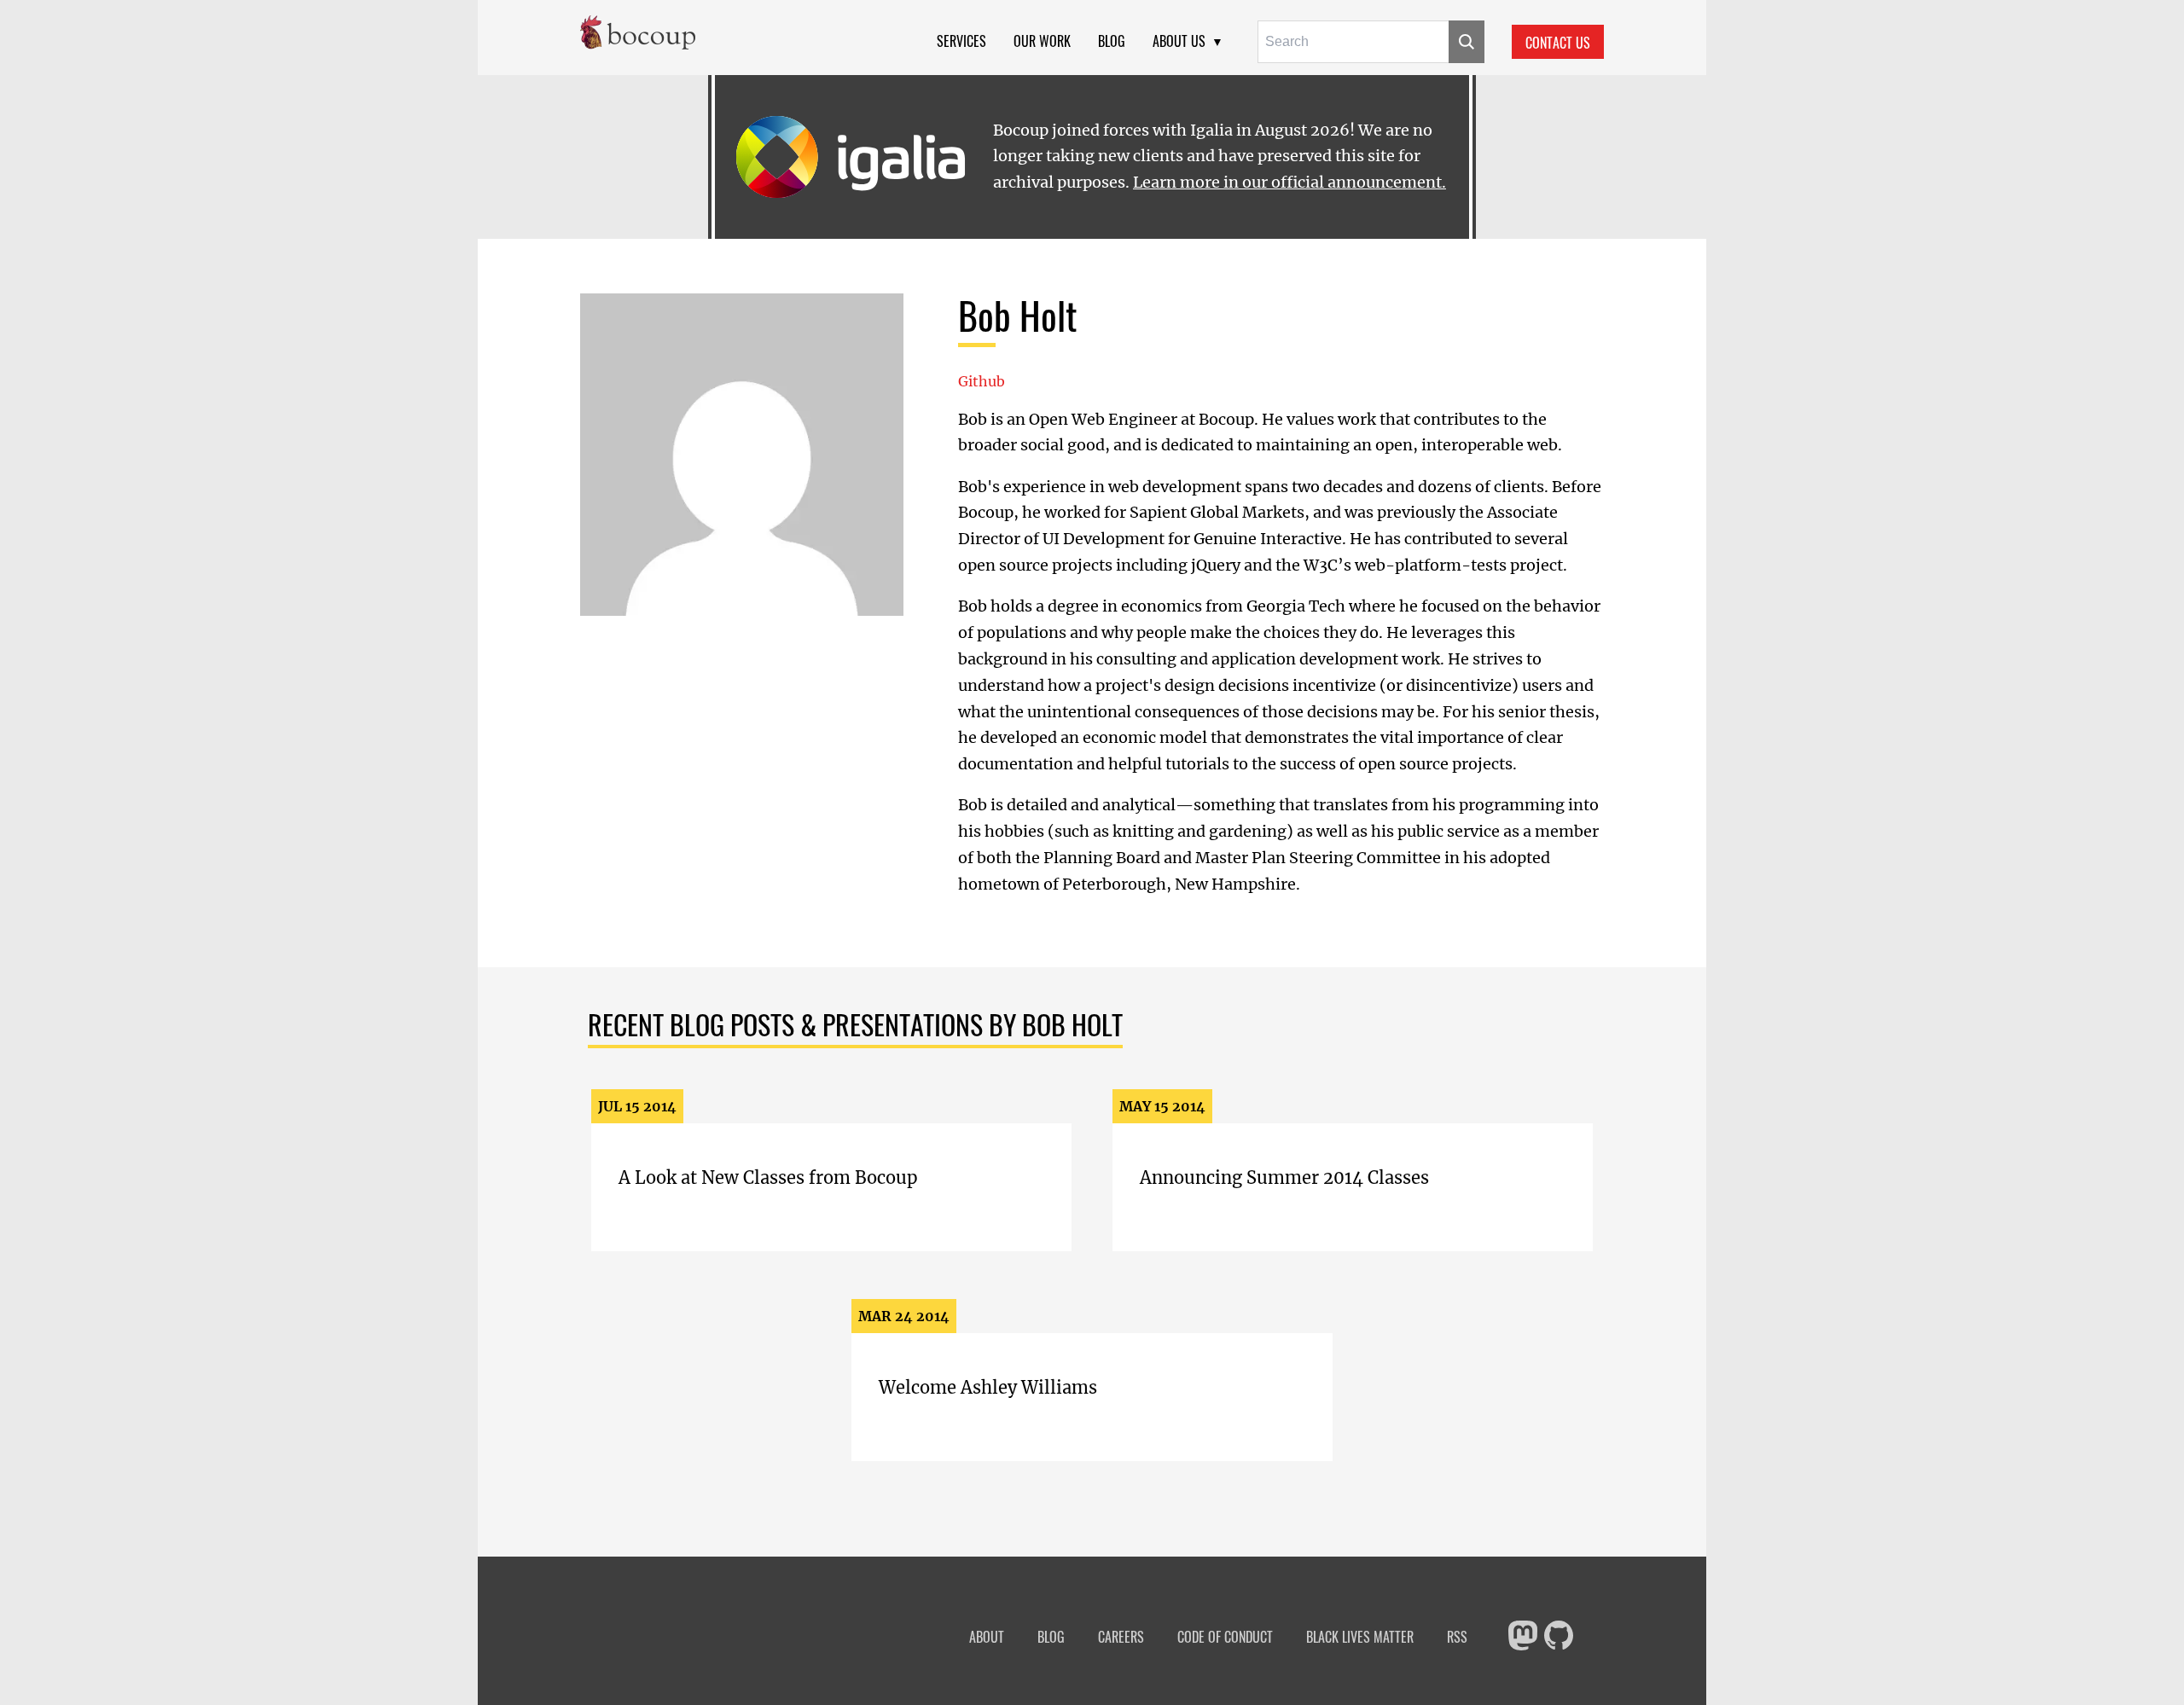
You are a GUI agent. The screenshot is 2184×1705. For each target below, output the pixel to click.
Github (982, 381)
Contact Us (1558, 43)
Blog (1112, 41)
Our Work (1042, 41)
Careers (1121, 1637)
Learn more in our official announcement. (1289, 183)
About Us (1179, 41)
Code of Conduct (1225, 1637)
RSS (1457, 1637)
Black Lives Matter (1360, 1637)
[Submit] (1467, 42)
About (987, 1637)
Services (961, 41)
